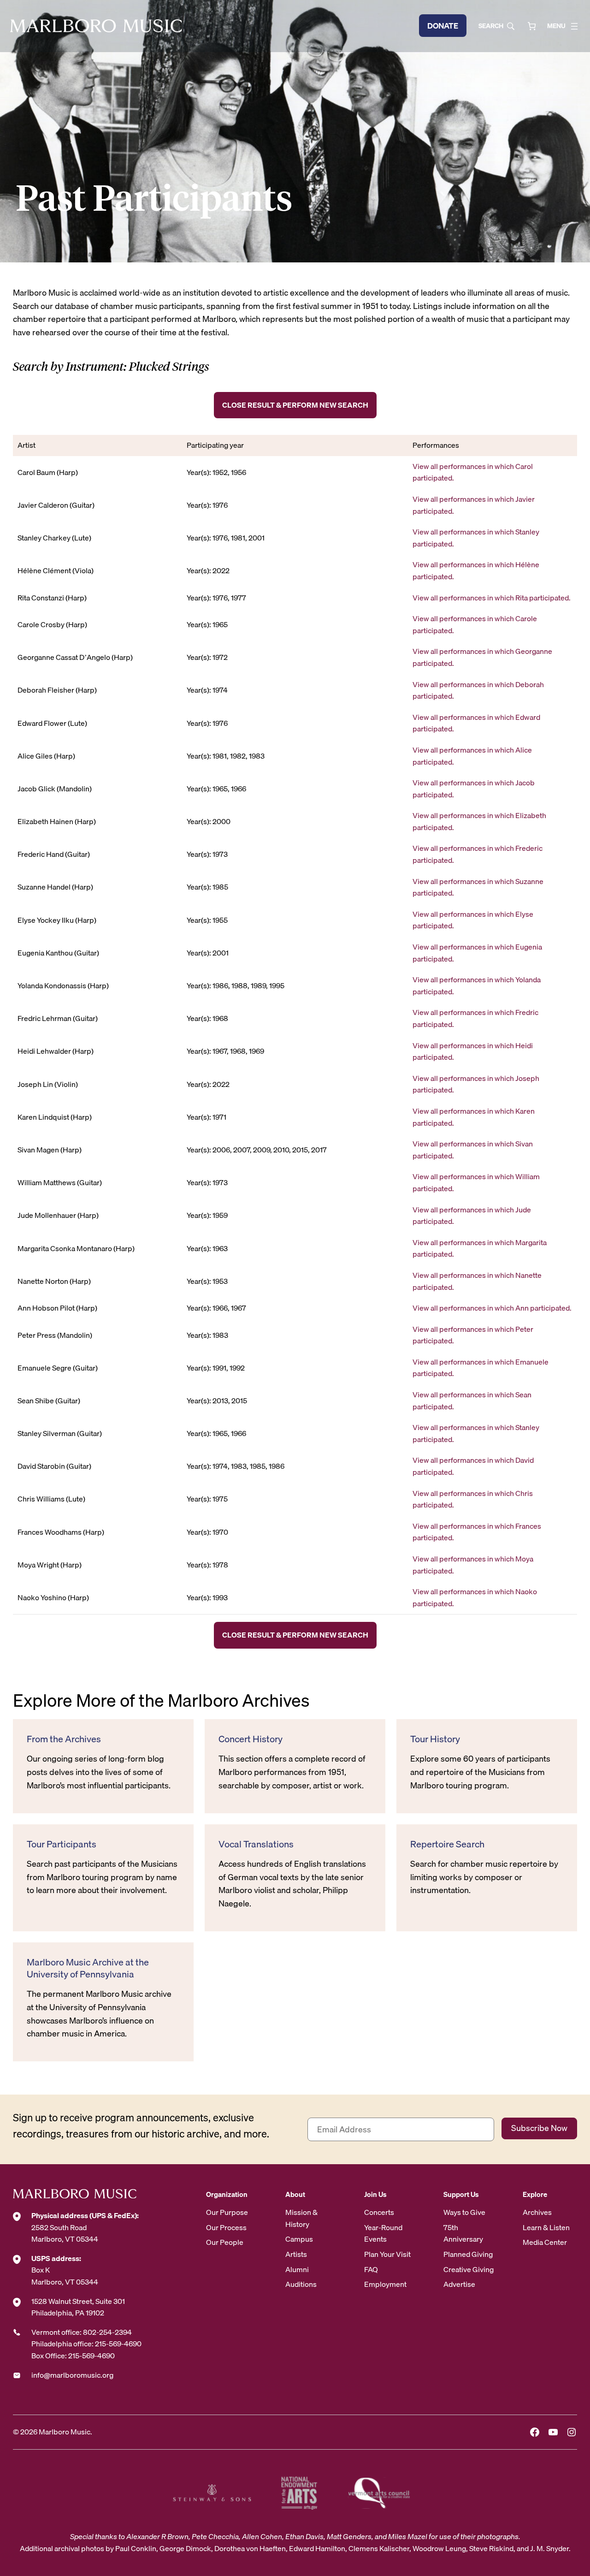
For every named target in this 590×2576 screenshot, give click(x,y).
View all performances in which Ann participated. (492, 1308)
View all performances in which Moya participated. (473, 1565)
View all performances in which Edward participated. (476, 723)
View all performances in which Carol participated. (473, 472)
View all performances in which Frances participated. (477, 1532)
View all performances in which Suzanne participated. (478, 887)
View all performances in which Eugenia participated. (477, 953)
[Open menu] (574, 26)
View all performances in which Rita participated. (492, 598)
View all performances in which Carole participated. (475, 624)
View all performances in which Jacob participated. (474, 789)
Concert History (251, 1739)
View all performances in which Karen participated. (474, 1117)
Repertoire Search (447, 1844)
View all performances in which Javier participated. (474, 505)
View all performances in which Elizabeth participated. (479, 821)
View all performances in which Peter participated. (473, 1335)
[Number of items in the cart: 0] (532, 26)
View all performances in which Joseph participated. (476, 1084)
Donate (443, 26)
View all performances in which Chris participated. (473, 1499)
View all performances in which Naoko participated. (475, 1597)
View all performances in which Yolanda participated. (477, 985)
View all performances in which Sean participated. (472, 1401)
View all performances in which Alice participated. (472, 756)
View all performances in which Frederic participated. (478, 854)
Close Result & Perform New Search (295, 405)
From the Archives (64, 1739)
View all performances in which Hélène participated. (476, 570)
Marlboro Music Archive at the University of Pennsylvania (88, 1968)
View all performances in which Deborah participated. (478, 690)
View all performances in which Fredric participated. (475, 1018)
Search (491, 26)
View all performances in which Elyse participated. (473, 920)
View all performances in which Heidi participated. (473, 1051)
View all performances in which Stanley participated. (476, 538)
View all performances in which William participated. (476, 1182)
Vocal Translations (256, 1844)
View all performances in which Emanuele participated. (481, 1368)
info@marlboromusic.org (72, 2375)
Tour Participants (62, 1844)
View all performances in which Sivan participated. (473, 1150)
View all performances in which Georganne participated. (482, 657)
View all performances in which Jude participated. (472, 1216)
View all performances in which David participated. (473, 1466)
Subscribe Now (539, 2128)
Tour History (435, 1739)
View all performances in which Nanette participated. (477, 1281)
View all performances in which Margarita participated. (480, 1248)
